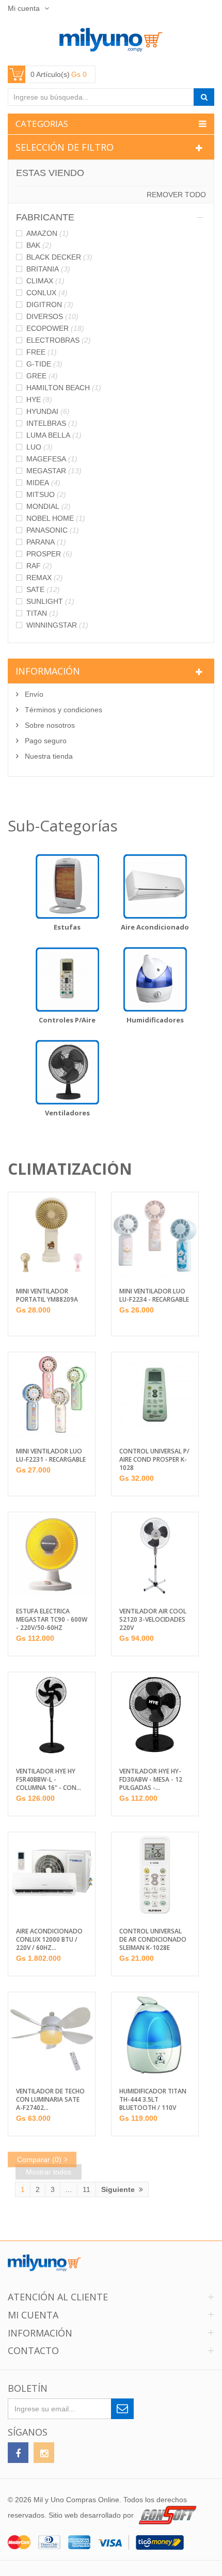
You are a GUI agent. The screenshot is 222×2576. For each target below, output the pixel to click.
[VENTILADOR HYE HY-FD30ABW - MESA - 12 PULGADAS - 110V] (155, 1715)
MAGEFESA (52, 459)
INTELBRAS (52, 423)
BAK (39, 245)
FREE (42, 352)
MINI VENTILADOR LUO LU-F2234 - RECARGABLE (154, 1295)
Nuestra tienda (48, 756)
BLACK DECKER (59, 257)
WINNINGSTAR (57, 625)
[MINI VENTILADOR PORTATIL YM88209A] (52, 1235)
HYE (39, 399)
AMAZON (47, 233)
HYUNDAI (48, 411)
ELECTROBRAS (59, 340)
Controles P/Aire (67, 1020)
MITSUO (46, 494)
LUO (39, 447)
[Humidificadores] (155, 979)
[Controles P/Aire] (67, 979)
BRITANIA (48, 269)
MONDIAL (49, 506)
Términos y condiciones (62, 710)
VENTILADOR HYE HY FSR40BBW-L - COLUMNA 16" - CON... (49, 1780)
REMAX (45, 578)
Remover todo (176, 195)
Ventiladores (67, 1113)
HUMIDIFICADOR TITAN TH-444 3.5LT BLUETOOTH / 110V (153, 2100)
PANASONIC (53, 530)
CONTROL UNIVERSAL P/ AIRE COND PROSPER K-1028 (154, 1460)
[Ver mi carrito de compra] (52, 74)
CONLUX (47, 293)
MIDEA (43, 483)
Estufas (67, 927)
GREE (42, 376)
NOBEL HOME (56, 518)
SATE (43, 589)
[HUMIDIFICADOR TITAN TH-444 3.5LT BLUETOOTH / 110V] (155, 2035)
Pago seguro (45, 741)
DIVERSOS (52, 316)
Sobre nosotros (49, 725)
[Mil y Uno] (111, 40)
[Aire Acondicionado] (155, 886)
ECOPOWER (55, 328)
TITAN (42, 613)
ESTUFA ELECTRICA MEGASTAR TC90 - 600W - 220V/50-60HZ (52, 1620)
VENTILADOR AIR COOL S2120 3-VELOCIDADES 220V (153, 1620)
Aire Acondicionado (155, 927)
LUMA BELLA (54, 435)
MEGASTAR (54, 471)
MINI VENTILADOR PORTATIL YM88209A (47, 1295)
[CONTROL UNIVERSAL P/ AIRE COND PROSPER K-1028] (155, 1395)
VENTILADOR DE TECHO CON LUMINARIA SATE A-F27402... (50, 2100)
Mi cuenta (25, 8)
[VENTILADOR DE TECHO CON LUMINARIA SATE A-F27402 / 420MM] (52, 2035)
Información (48, 671)
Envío (33, 694)
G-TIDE (44, 364)
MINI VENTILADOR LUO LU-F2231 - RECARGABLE (51, 1455)
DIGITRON (50, 305)
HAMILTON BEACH (64, 388)
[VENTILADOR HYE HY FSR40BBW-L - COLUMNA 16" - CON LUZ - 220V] (52, 1715)
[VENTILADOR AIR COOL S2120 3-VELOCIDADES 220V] (155, 1555)
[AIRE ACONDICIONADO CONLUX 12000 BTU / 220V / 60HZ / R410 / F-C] (52, 1875)
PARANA (46, 542)
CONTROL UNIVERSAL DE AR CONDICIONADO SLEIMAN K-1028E (153, 1940)
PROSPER (49, 554)
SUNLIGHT (50, 601)
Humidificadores (155, 1020)
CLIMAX (45, 281)
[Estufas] (67, 886)
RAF (39, 566)
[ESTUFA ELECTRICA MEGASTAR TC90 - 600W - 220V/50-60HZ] (52, 1555)
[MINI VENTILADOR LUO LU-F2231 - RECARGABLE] (52, 1395)
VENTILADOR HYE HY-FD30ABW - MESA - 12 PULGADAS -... (151, 1780)
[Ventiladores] (67, 1072)
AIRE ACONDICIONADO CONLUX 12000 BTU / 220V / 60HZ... (49, 1940)
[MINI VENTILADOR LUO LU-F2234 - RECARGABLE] (155, 1235)
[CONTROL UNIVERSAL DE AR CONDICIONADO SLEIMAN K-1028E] (155, 1875)
